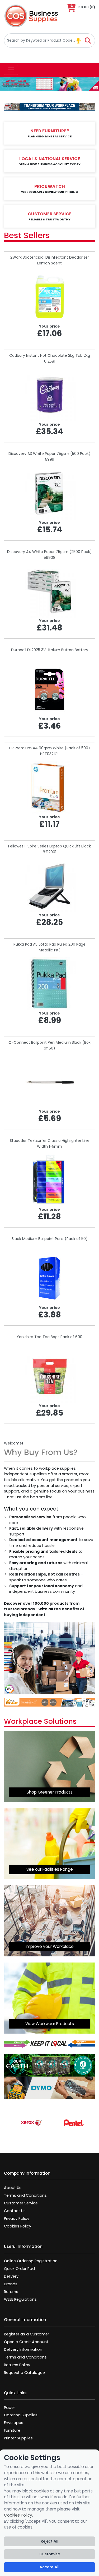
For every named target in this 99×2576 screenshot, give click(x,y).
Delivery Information (23, 2349)
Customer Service (21, 2203)
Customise (50, 2554)
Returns (11, 2292)
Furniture (12, 2430)
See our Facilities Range (50, 1869)
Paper (10, 2408)
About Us (13, 2188)
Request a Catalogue (24, 2373)
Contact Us (15, 2211)
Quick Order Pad (19, 2269)
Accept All (49, 2567)
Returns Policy (17, 2365)
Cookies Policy (18, 2226)
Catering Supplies (21, 2415)
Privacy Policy (17, 2218)
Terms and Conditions (25, 2195)
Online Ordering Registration (31, 2261)
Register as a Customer (27, 2334)
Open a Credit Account (26, 2342)
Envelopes (14, 2423)
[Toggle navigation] (11, 70)
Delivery (11, 2276)
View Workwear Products (50, 2024)
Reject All (49, 2541)
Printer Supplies (18, 2438)
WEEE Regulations (20, 2299)
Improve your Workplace (50, 1946)
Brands (11, 2284)
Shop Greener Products (50, 1792)
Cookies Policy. (18, 2515)
